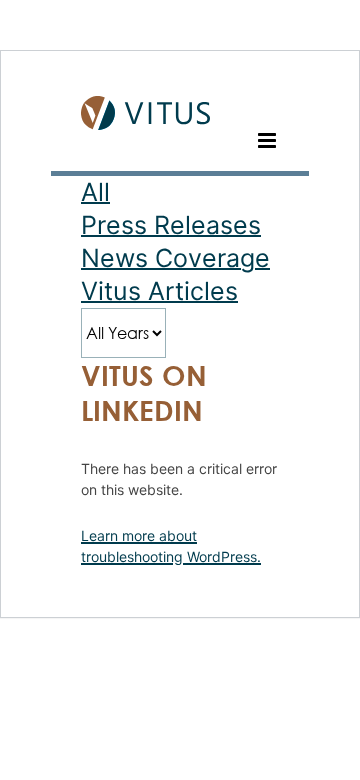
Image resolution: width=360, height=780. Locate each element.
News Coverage (175, 258)
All (95, 192)
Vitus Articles (159, 291)
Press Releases (171, 225)
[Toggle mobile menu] (268, 140)
